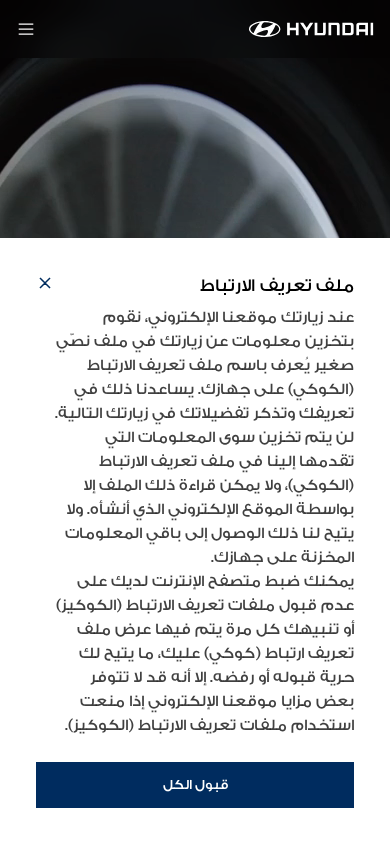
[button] (45, 286)
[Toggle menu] (26, 29)
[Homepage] (311, 29)
